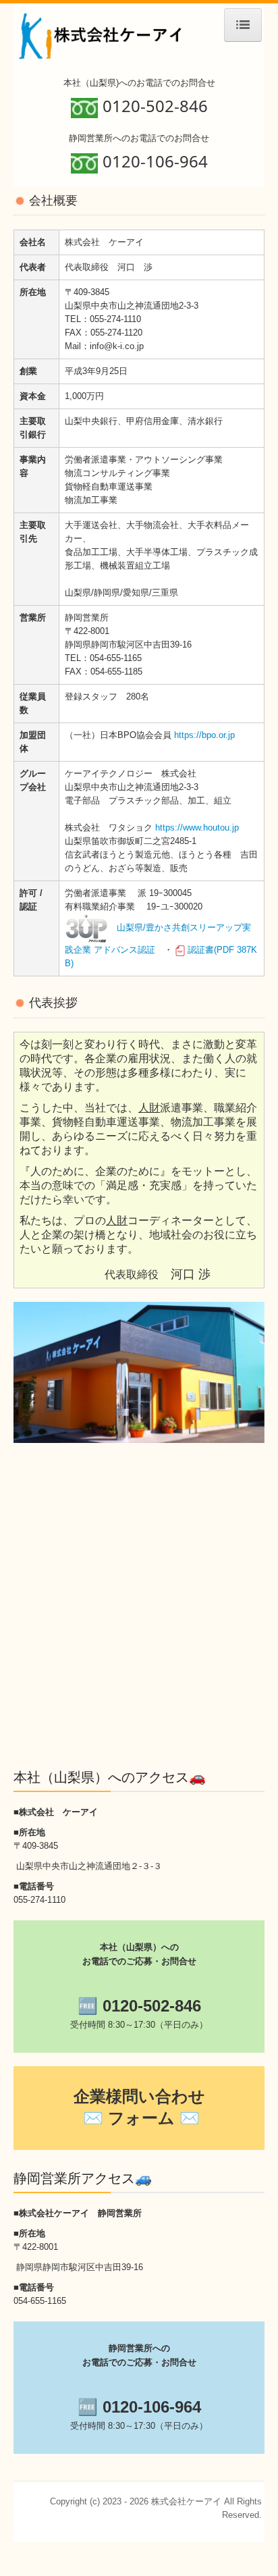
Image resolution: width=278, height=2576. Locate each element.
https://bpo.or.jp (204, 735)
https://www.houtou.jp (197, 827)
